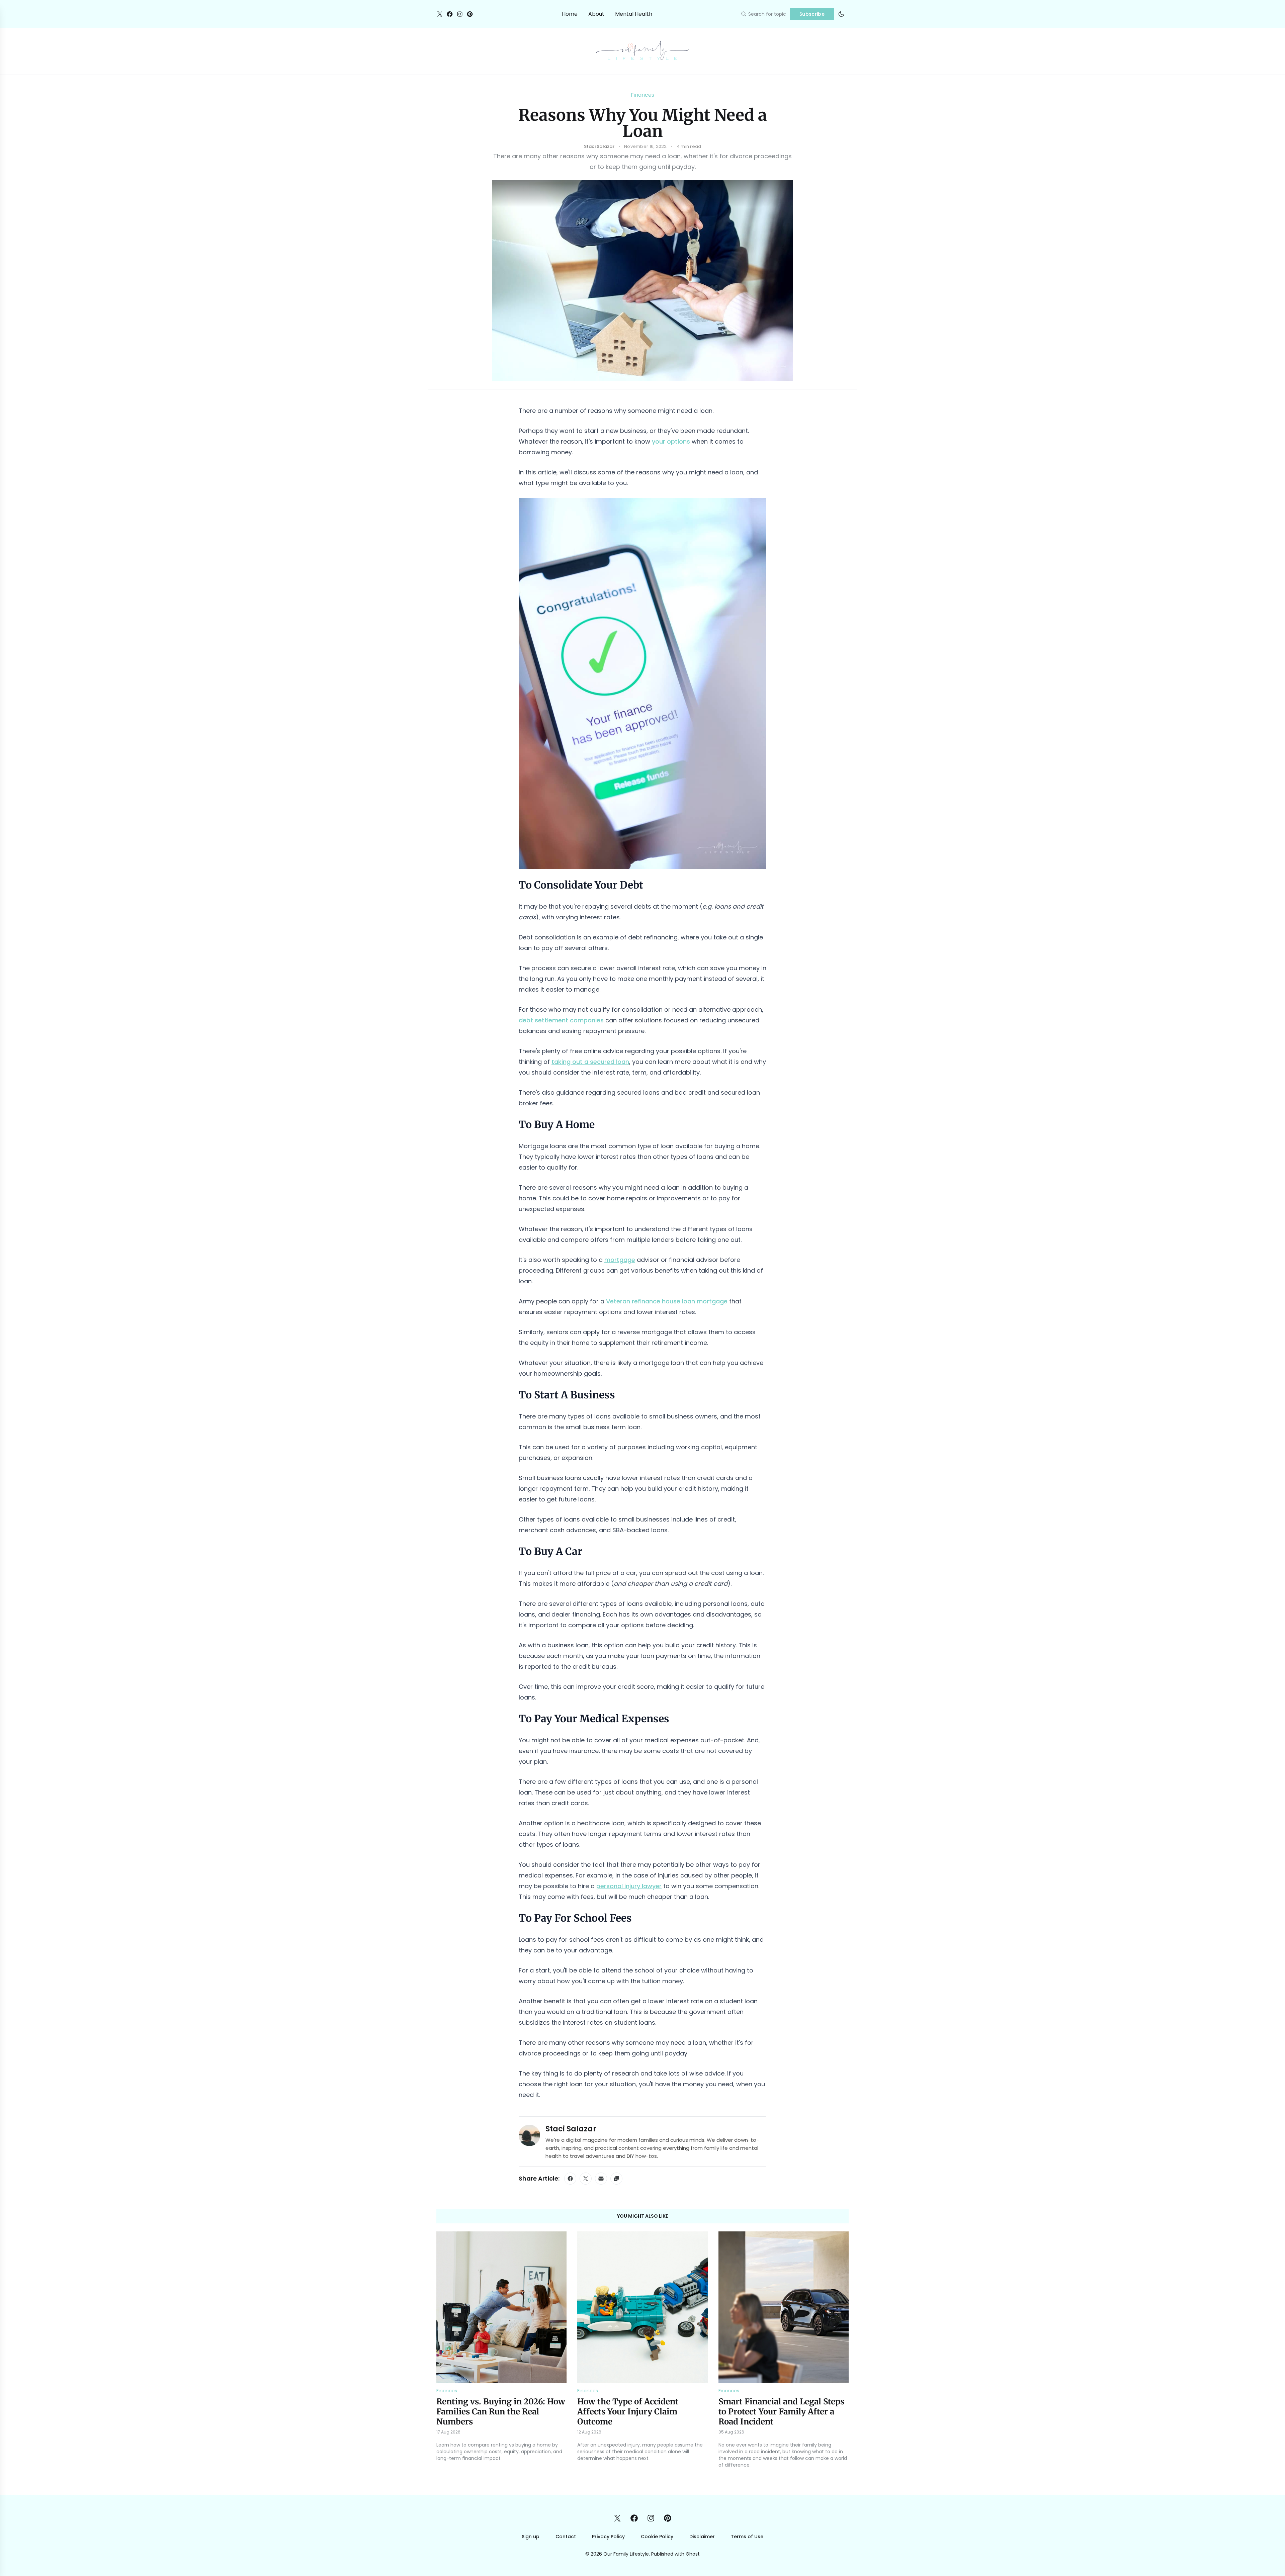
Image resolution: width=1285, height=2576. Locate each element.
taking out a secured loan (590, 1062)
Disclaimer (702, 2537)
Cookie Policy (657, 2537)
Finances (642, 95)
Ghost (693, 2554)
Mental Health (634, 14)
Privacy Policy (608, 2537)
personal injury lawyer (629, 1886)
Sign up (531, 2537)
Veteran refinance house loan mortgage (667, 1301)
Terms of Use (747, 2537)
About (596, 14)
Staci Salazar (571, 2129)
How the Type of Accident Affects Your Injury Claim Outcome (628, 2412)
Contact (566, 2537)
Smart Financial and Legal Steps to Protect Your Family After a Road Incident (781, 2412)
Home (570, 14)
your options (671, 441)
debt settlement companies (561, 1020)
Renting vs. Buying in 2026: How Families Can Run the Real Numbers (501, 2412)
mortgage (620, 1260)
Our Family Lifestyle (626, 2554)
